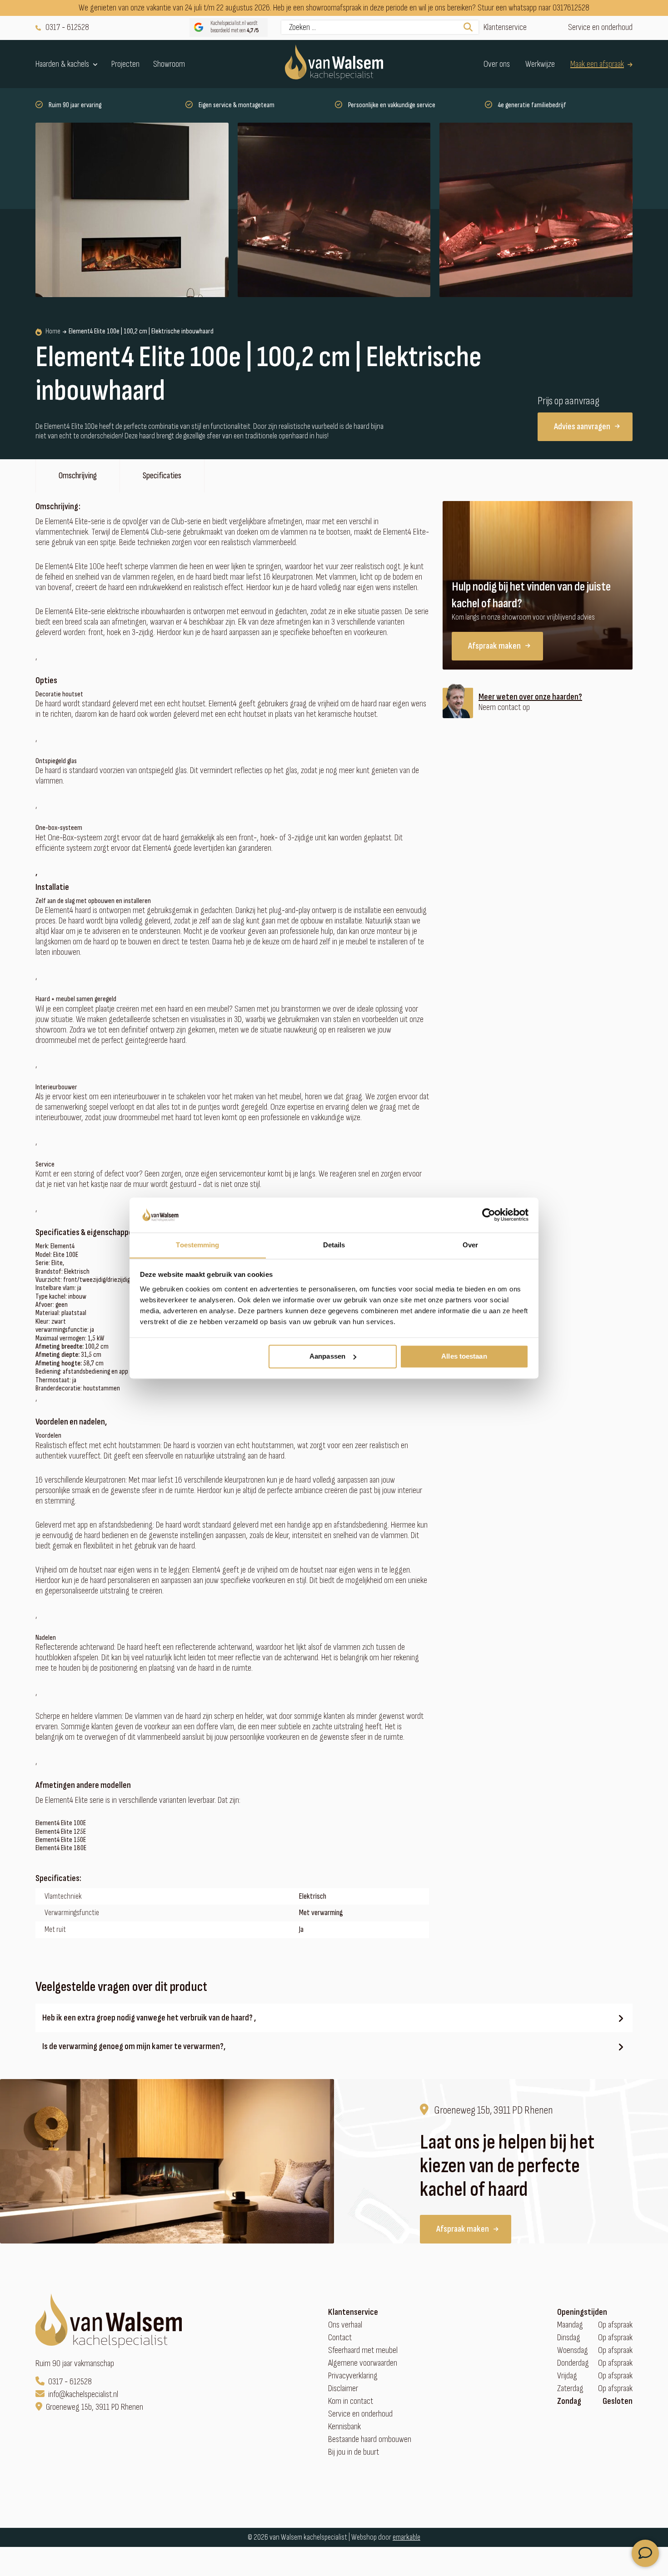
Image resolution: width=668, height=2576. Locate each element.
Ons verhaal (345, 2325)
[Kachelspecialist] (334, 64)
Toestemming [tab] (197, 1245)
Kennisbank (344, 2427)
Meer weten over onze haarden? (530, 697)
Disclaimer (343, 2389)
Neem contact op (504, 707)
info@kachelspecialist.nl (83, 2395)
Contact (340, 2338)
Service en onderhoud (600, 27)
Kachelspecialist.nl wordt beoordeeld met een (235, 27)
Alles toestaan (464, 1356)
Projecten (125, 64)
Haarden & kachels (62, 64)
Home (53, 332)
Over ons (497, 64)
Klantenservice (505, 27)
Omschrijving (78, 476)
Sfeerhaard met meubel (363, 2350)
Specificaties (162, 476)
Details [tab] (334, 1245)
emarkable (406, 2537)
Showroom (169, 64)
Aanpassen (327, 1356)
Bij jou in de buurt (354, 2452)
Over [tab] (470, 1245)
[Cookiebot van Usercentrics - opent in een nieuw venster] (489, 1215)
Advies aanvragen (582, 427)
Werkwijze (540, 64)
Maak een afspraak (597, 64)
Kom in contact (351, 2401)
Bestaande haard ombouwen (370, 2440)
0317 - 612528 (67, 27)
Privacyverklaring (353, 2376)
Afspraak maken (494, 646)
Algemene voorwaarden (363, 2363)
